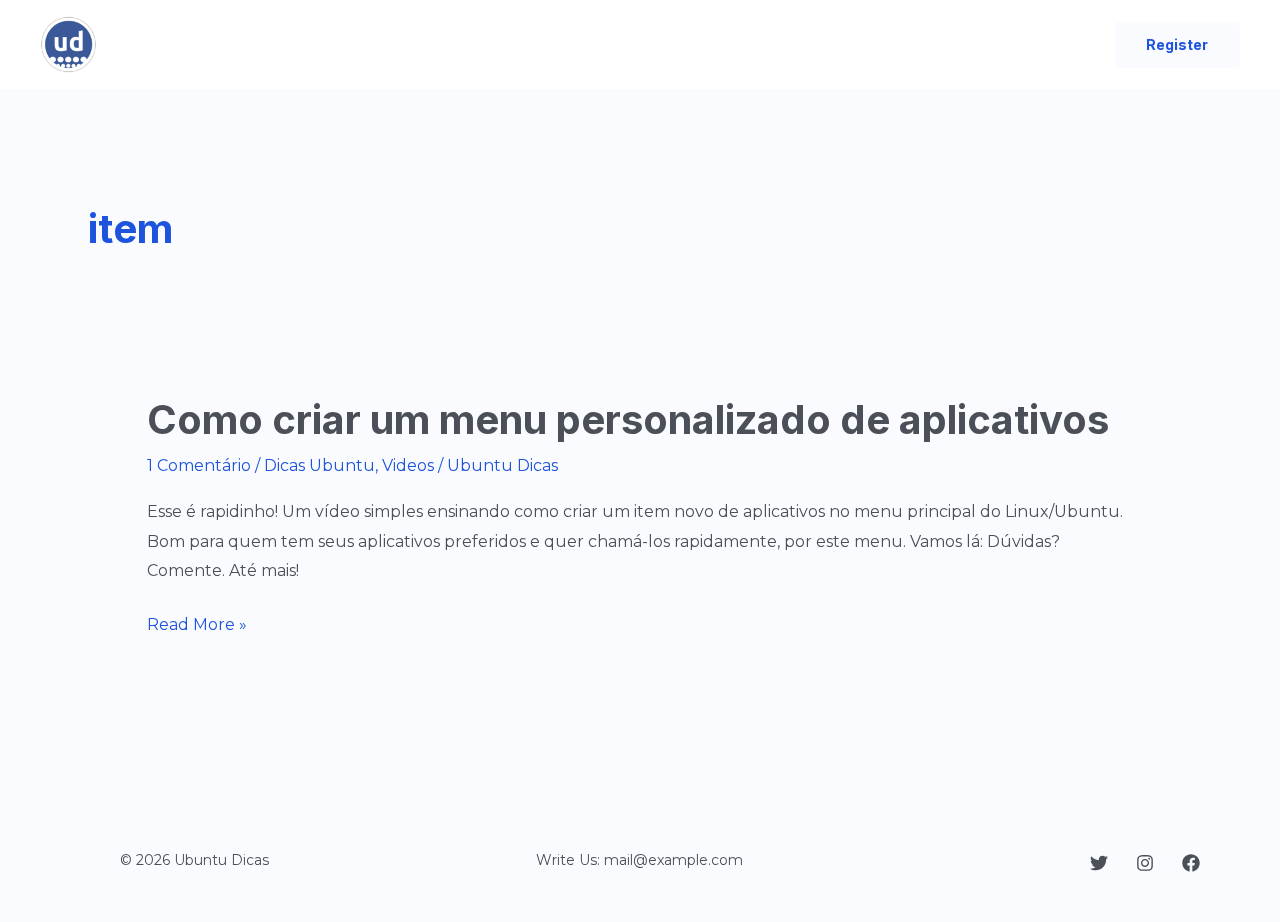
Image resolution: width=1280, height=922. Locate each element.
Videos (408, 465)
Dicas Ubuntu (319, 465)
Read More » (197, 627)
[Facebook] (1191, 863)
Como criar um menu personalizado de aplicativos (628, 419)
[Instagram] (1145, 863)
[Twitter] (1099, 863)
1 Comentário (199, 465)
